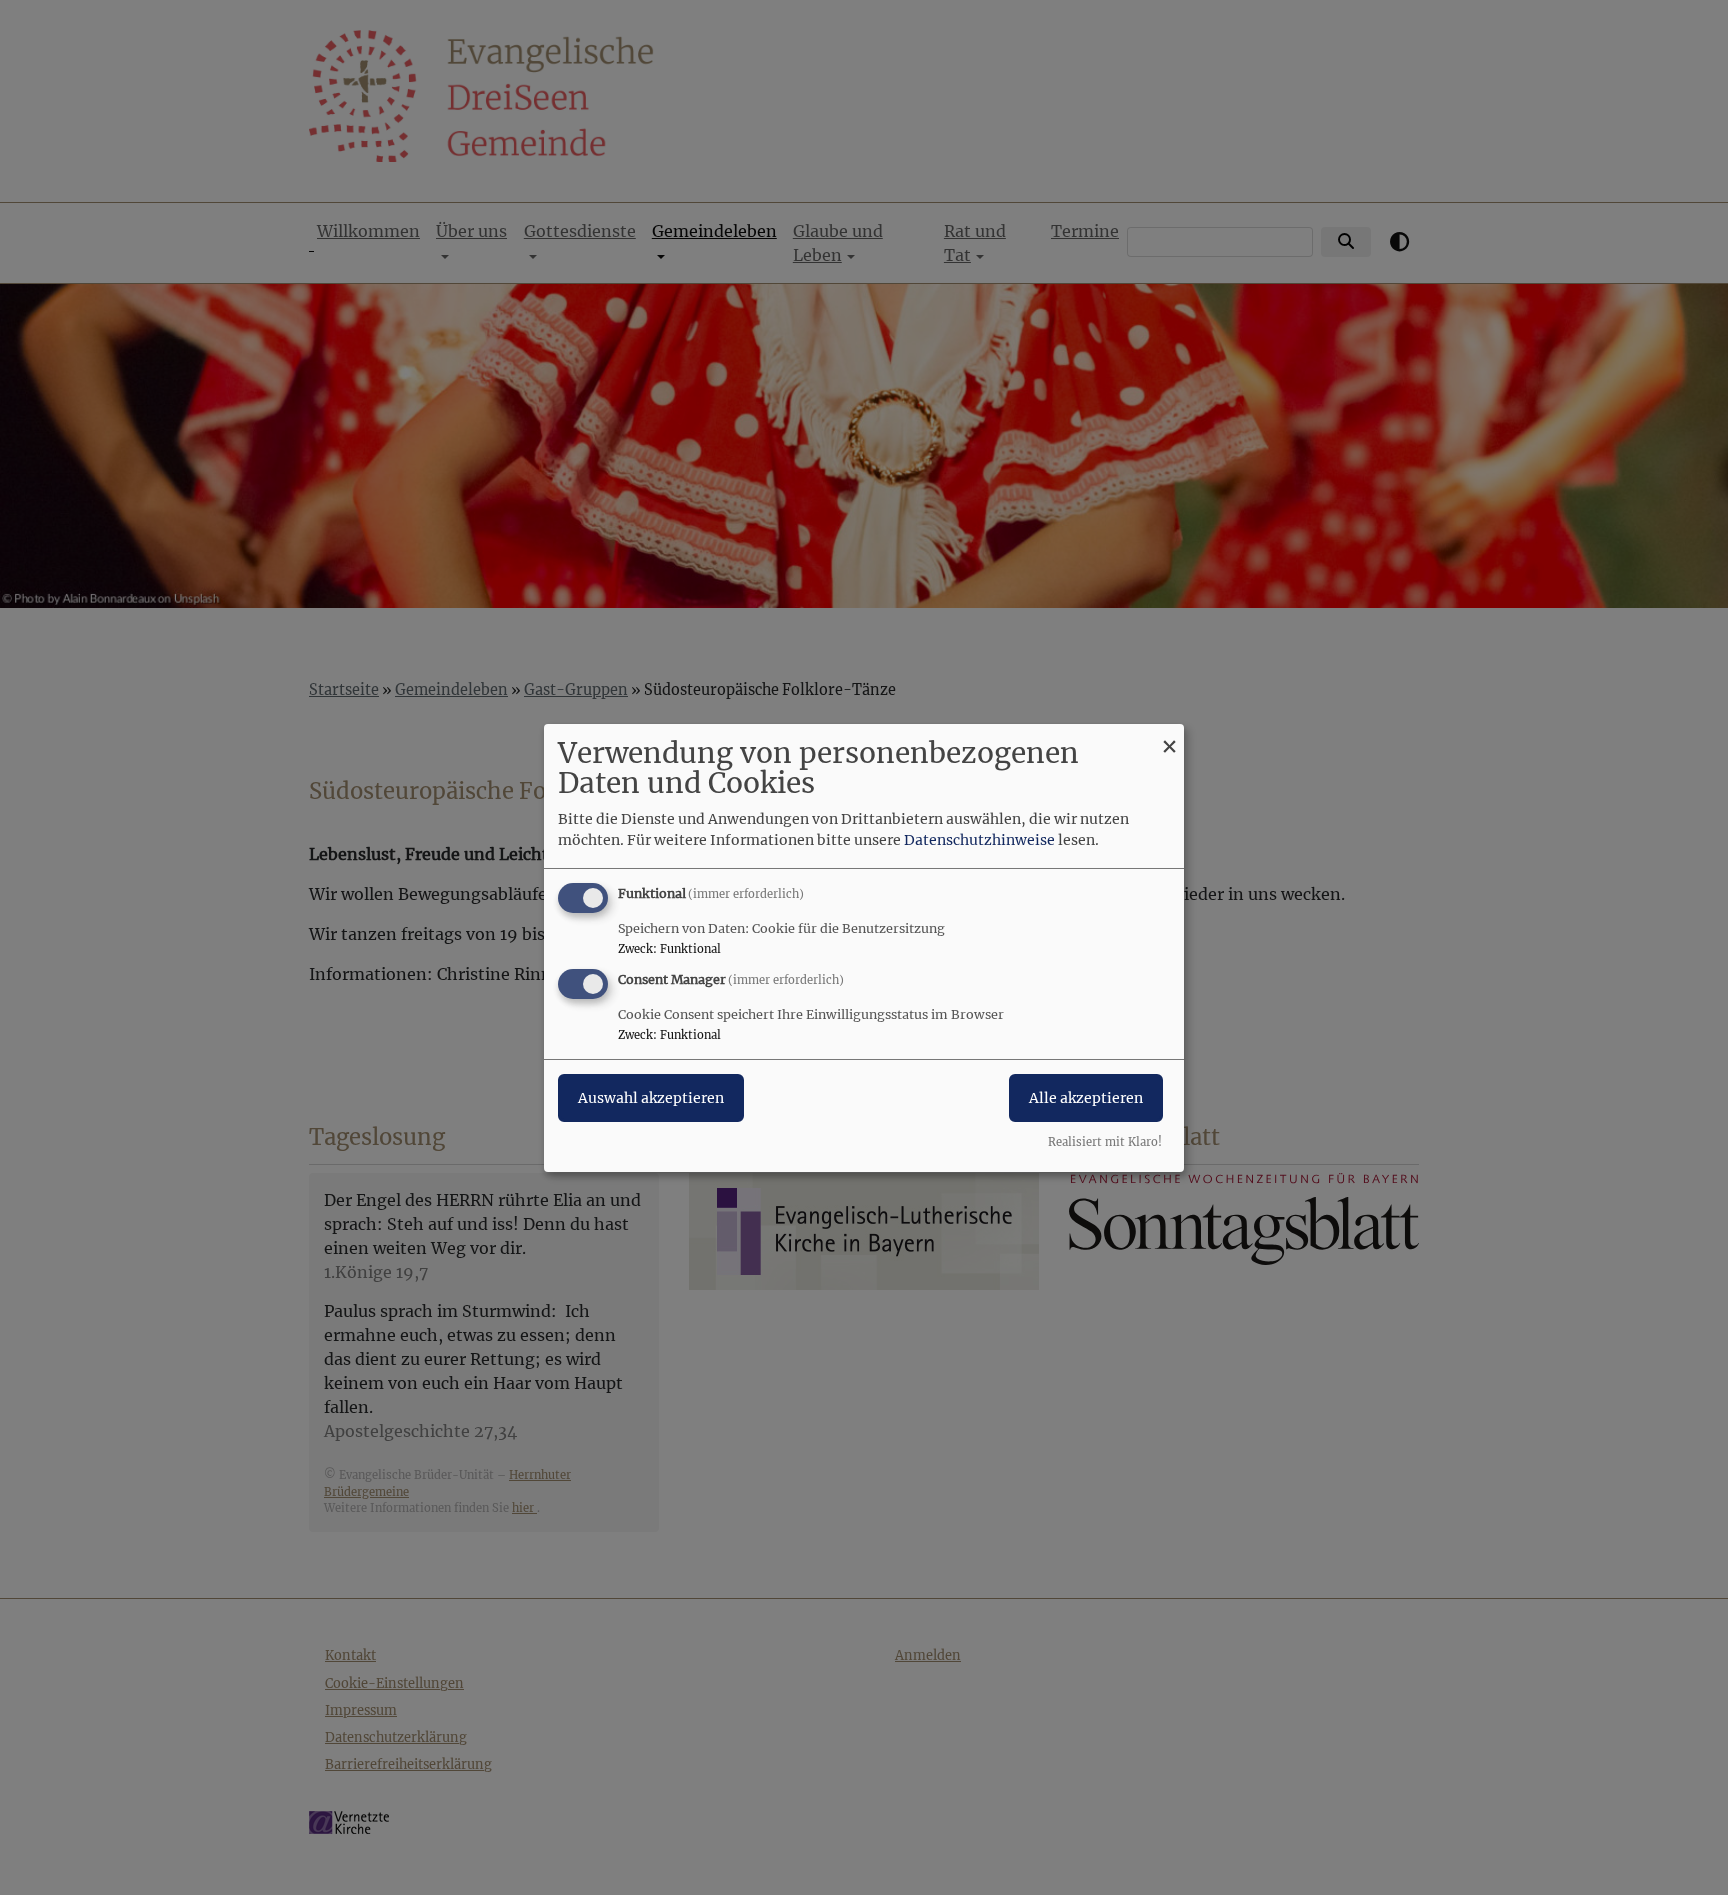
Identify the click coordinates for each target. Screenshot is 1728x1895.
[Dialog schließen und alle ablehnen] (1169, 735)
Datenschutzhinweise (979, 840)
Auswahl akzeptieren (651, 1098)
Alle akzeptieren (1086, 1098)
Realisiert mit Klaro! (1105, 1142)
